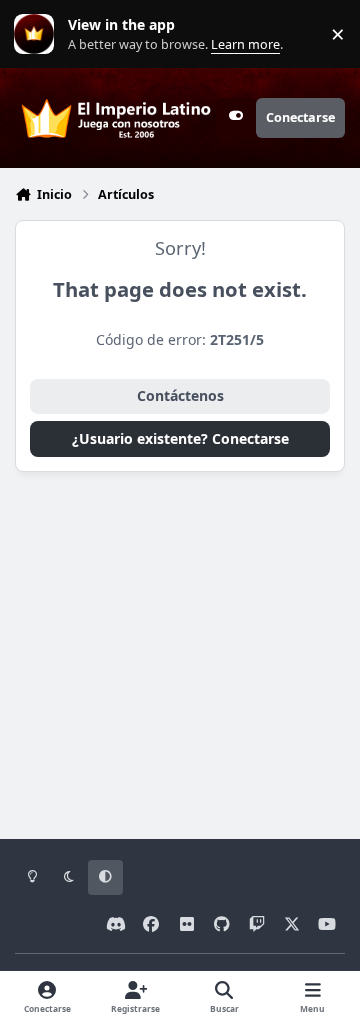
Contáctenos (180, 395)
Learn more (38, 34)
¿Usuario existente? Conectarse (180, 438)
